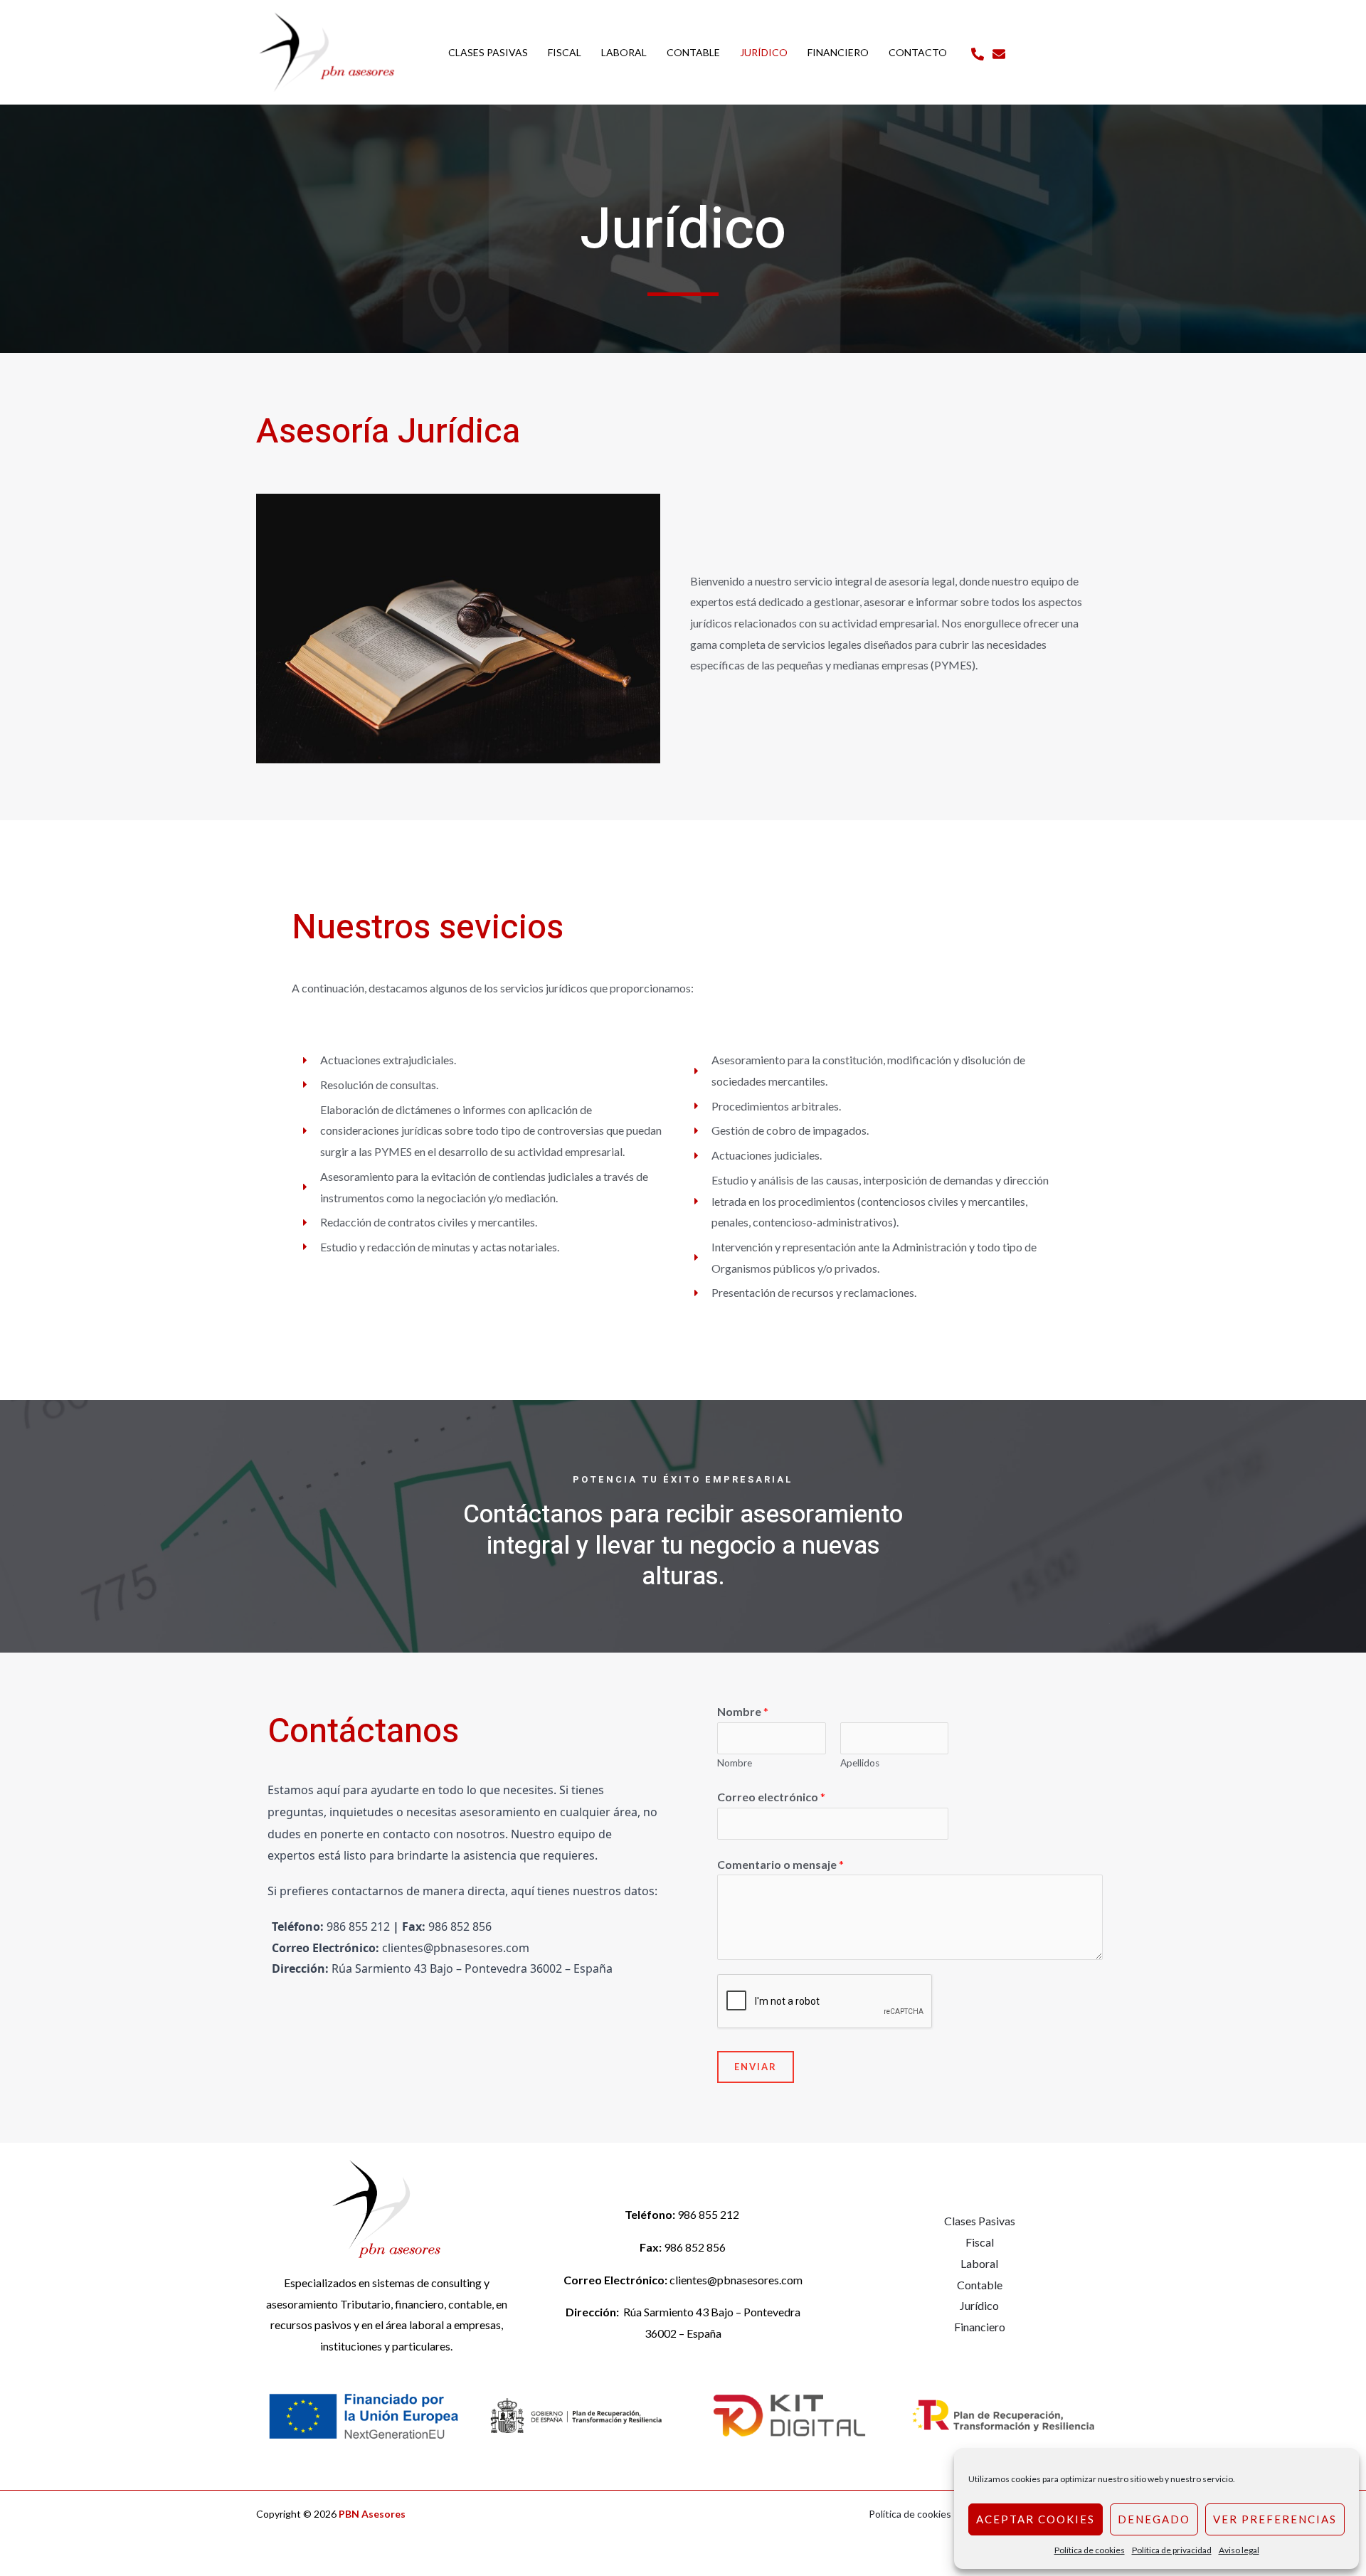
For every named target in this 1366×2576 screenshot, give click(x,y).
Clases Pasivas (980, 2221)
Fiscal (980, 2242)
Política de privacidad (1172, 2550)
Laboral (979, 2263)
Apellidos (860, 1763)
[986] (978, 54)
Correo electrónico (771, 1797)
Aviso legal (1239, 2550)
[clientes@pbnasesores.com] (999, 54)
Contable (980, 2285)
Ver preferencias (1275, 2519)
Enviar (756, 2067)
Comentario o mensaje (780, 1864)
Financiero (980, 2327)
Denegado (1154, 2519)
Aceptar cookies (1036, 2519)
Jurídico (979, 2305)
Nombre (743, 1711)
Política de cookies (1090, 2550)
